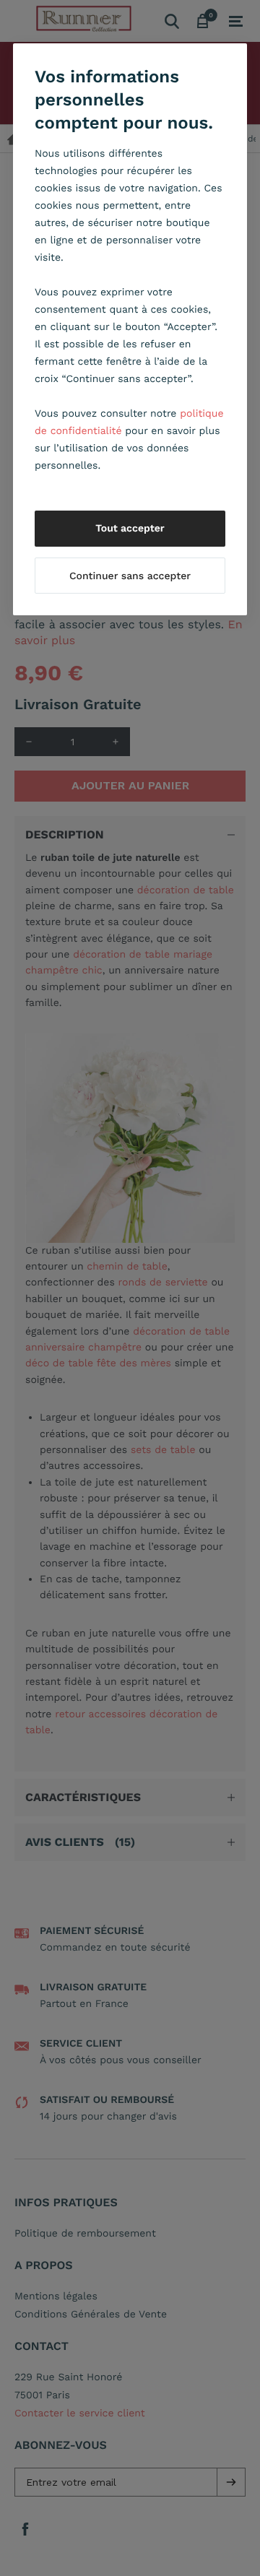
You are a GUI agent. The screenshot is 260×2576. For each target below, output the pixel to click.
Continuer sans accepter (130, 576)
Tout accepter (130, 529)
